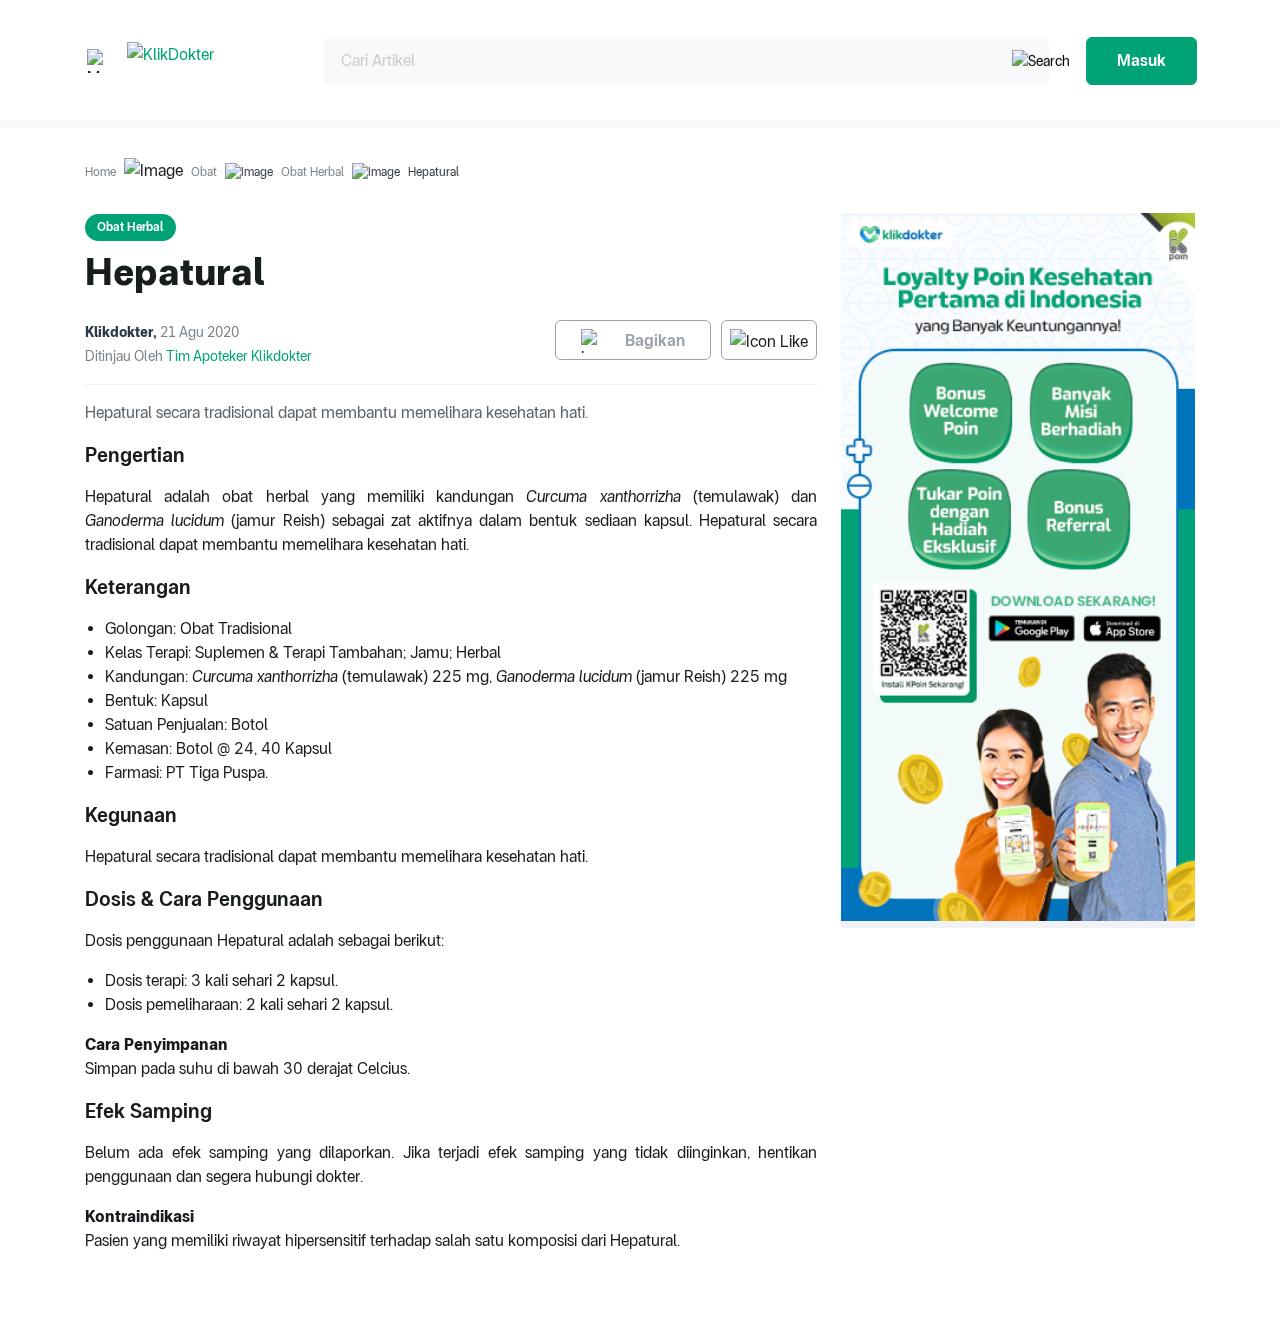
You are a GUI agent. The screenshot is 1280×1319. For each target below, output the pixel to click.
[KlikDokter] (209, 60)
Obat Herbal (312, 172)
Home (100, 172)
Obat (204, 172)
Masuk (1141, 60)
